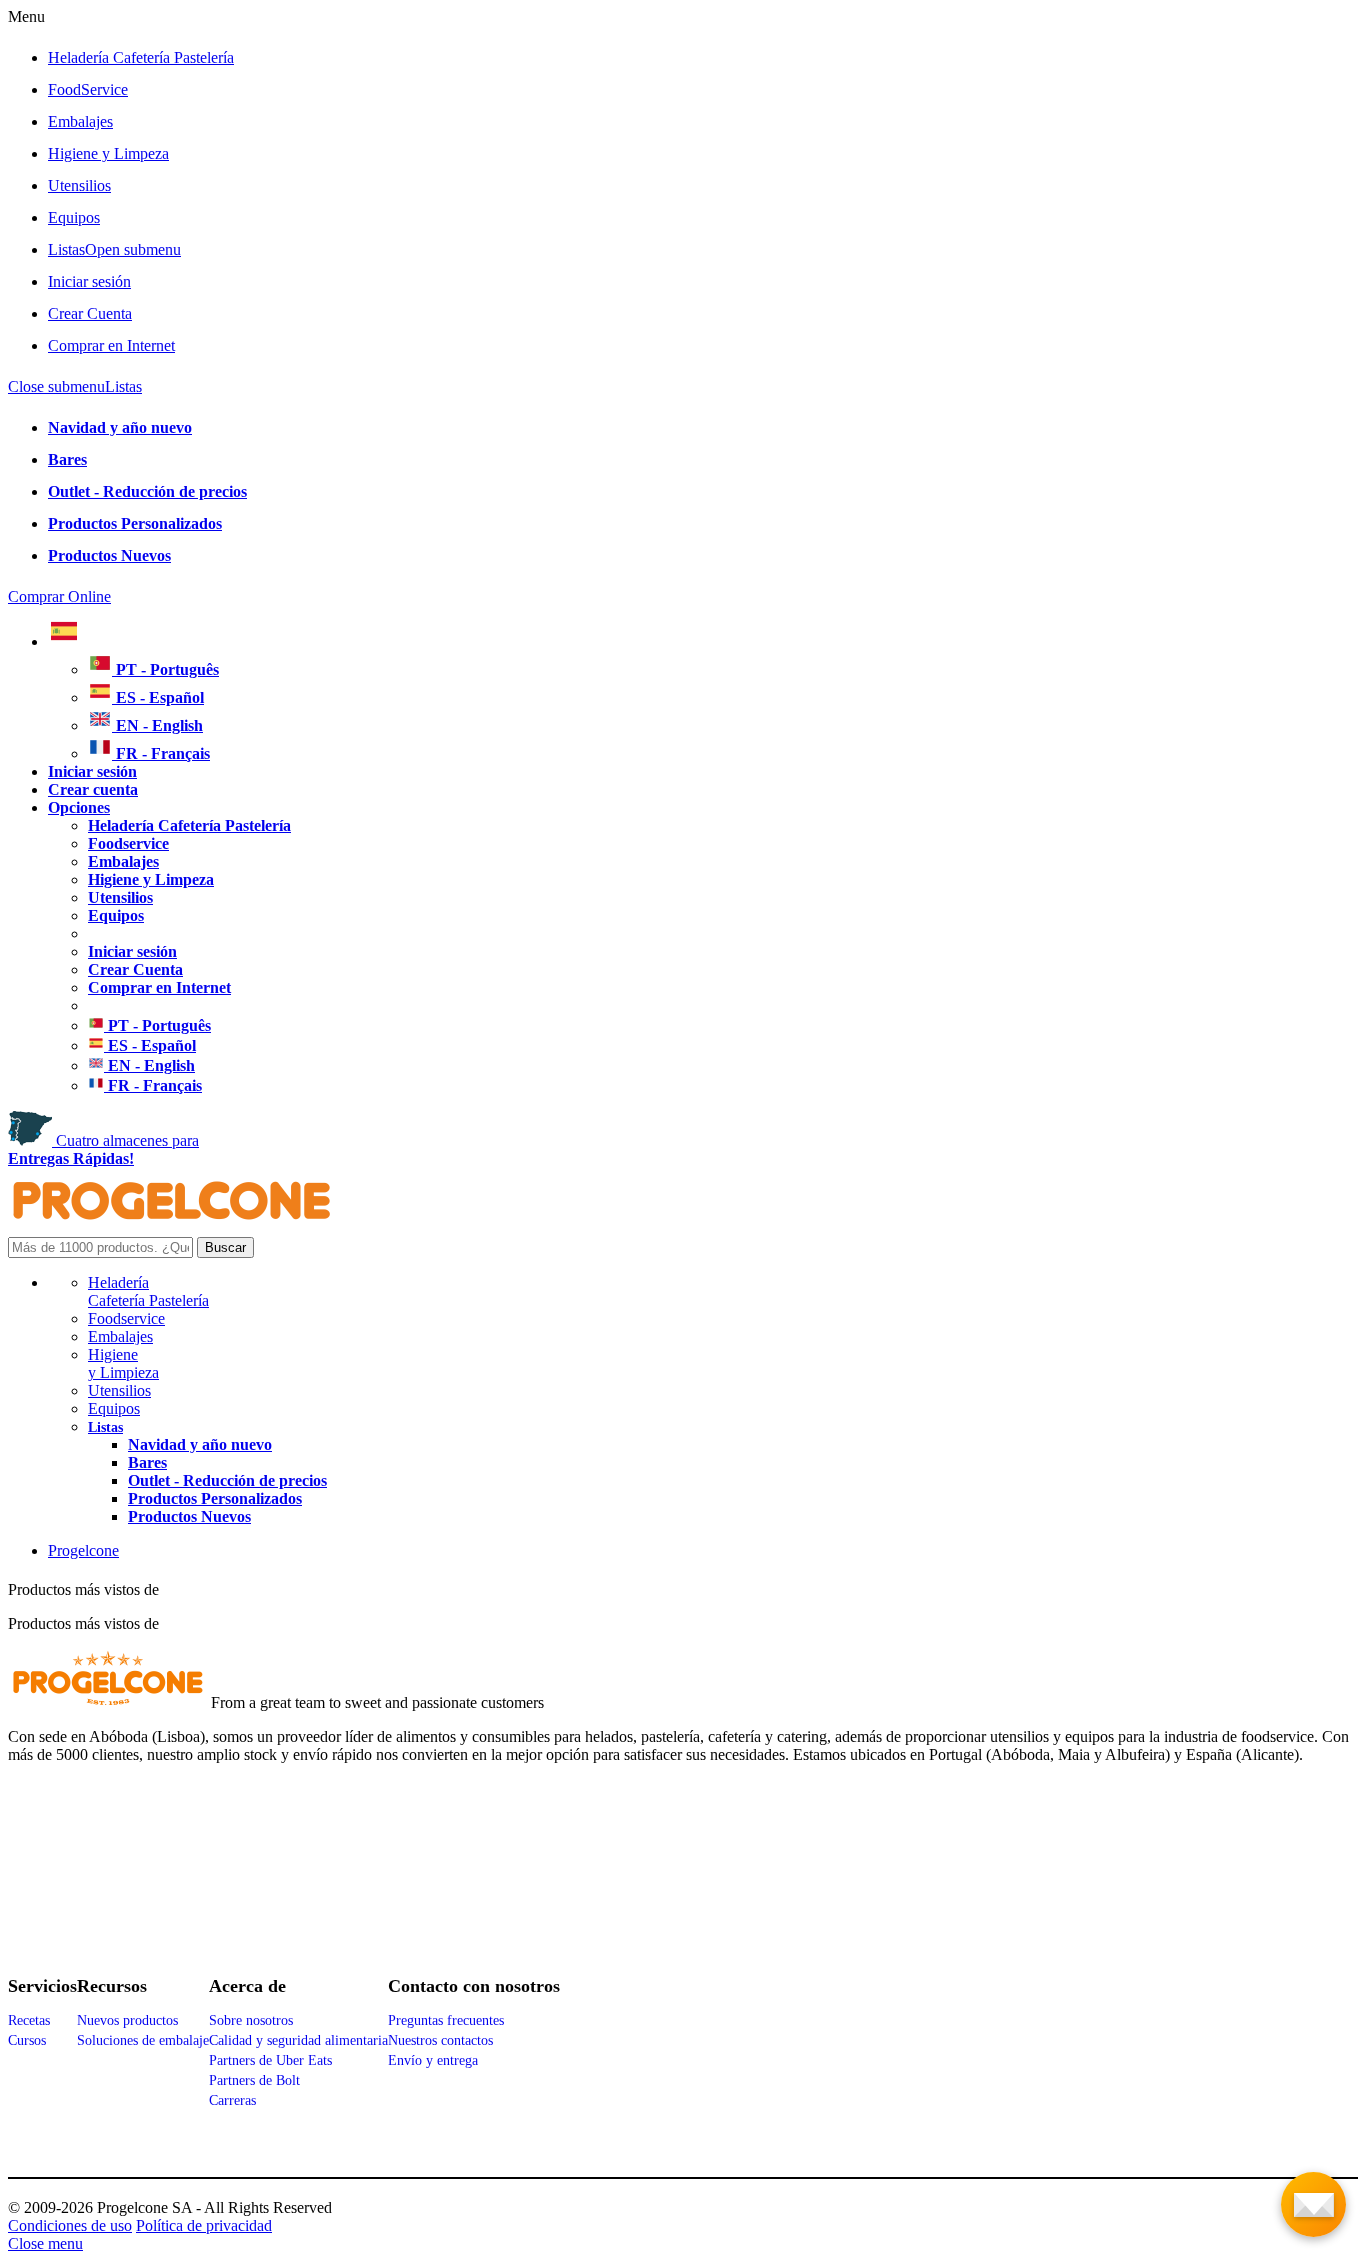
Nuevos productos (127, 2020)
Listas (114, 249)
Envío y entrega (433, 2060)
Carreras (232, 2100)
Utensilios (79, 185)
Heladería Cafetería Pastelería (141, 57)
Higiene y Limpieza (123, 1363)
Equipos (74, 217)
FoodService (88, 89)
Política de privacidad (204, 2225)
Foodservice (126, 1318)
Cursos (27, 2040)
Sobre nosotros (251, 2020)
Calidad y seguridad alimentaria (298, 2040)
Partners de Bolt (254, 2080)
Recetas (29, 2020)
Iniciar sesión (89, 281)
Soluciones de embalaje (143, 2040)
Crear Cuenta (90, 313)
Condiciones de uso (70, 2225)
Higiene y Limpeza (108, 153)
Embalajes (80, 121)
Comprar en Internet (111, 345)
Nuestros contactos (440, 2040)
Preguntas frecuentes (446, 2020)
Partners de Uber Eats (270, 2060)
